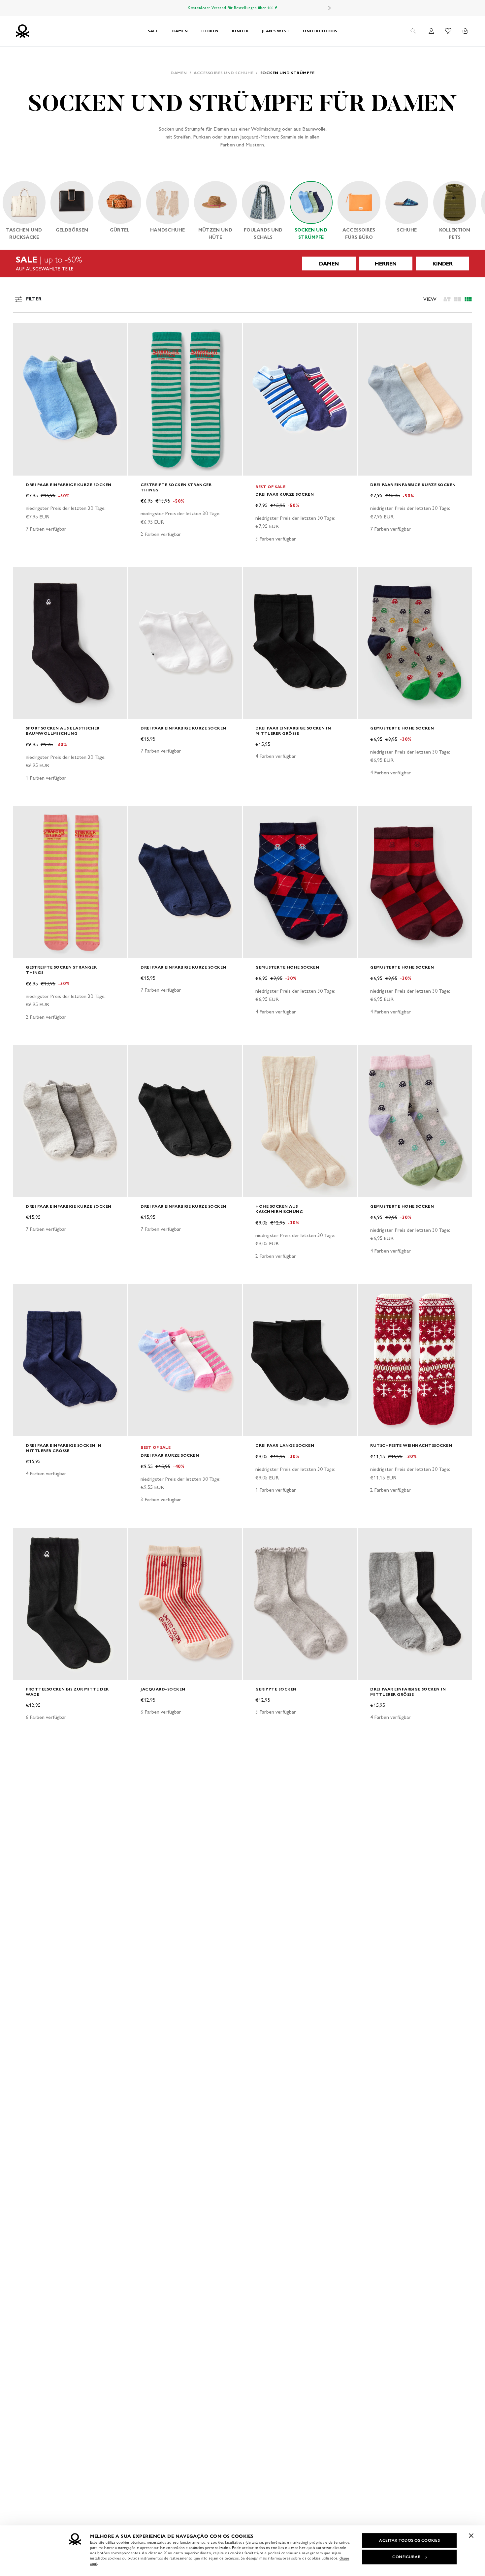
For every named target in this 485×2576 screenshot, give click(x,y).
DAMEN (180, 31)
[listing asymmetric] (447, 299)
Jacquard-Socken (163, 1689)
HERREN (210, 31)
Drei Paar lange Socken (285, 1445)
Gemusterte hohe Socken (402, 728)
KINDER (240, 31)
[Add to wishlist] (24, 332)
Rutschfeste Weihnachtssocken (411, 1445)
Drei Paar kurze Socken (285, 494)
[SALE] (242, 264)
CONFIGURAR (406, 2557)
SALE (153, 31)
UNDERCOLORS (320, 31)
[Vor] (330, 8)
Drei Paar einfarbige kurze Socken (69, 485)
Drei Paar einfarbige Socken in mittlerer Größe (293, 731)
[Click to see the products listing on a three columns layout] (468, 299)
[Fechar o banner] (471, 2535)
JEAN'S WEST (276, 31)
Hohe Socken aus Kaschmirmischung (279, 1209)
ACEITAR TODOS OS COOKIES (409, 2540)
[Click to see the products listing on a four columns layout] (458, 299)
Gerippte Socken (276, 1689)
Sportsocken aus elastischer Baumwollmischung (63, 731)
